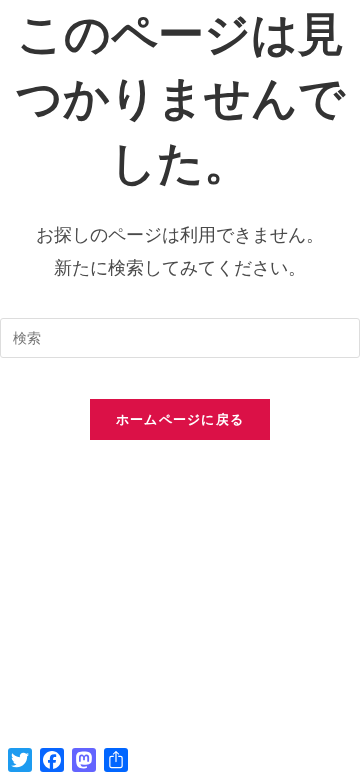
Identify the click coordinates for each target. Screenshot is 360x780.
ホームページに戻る (180, 419)
